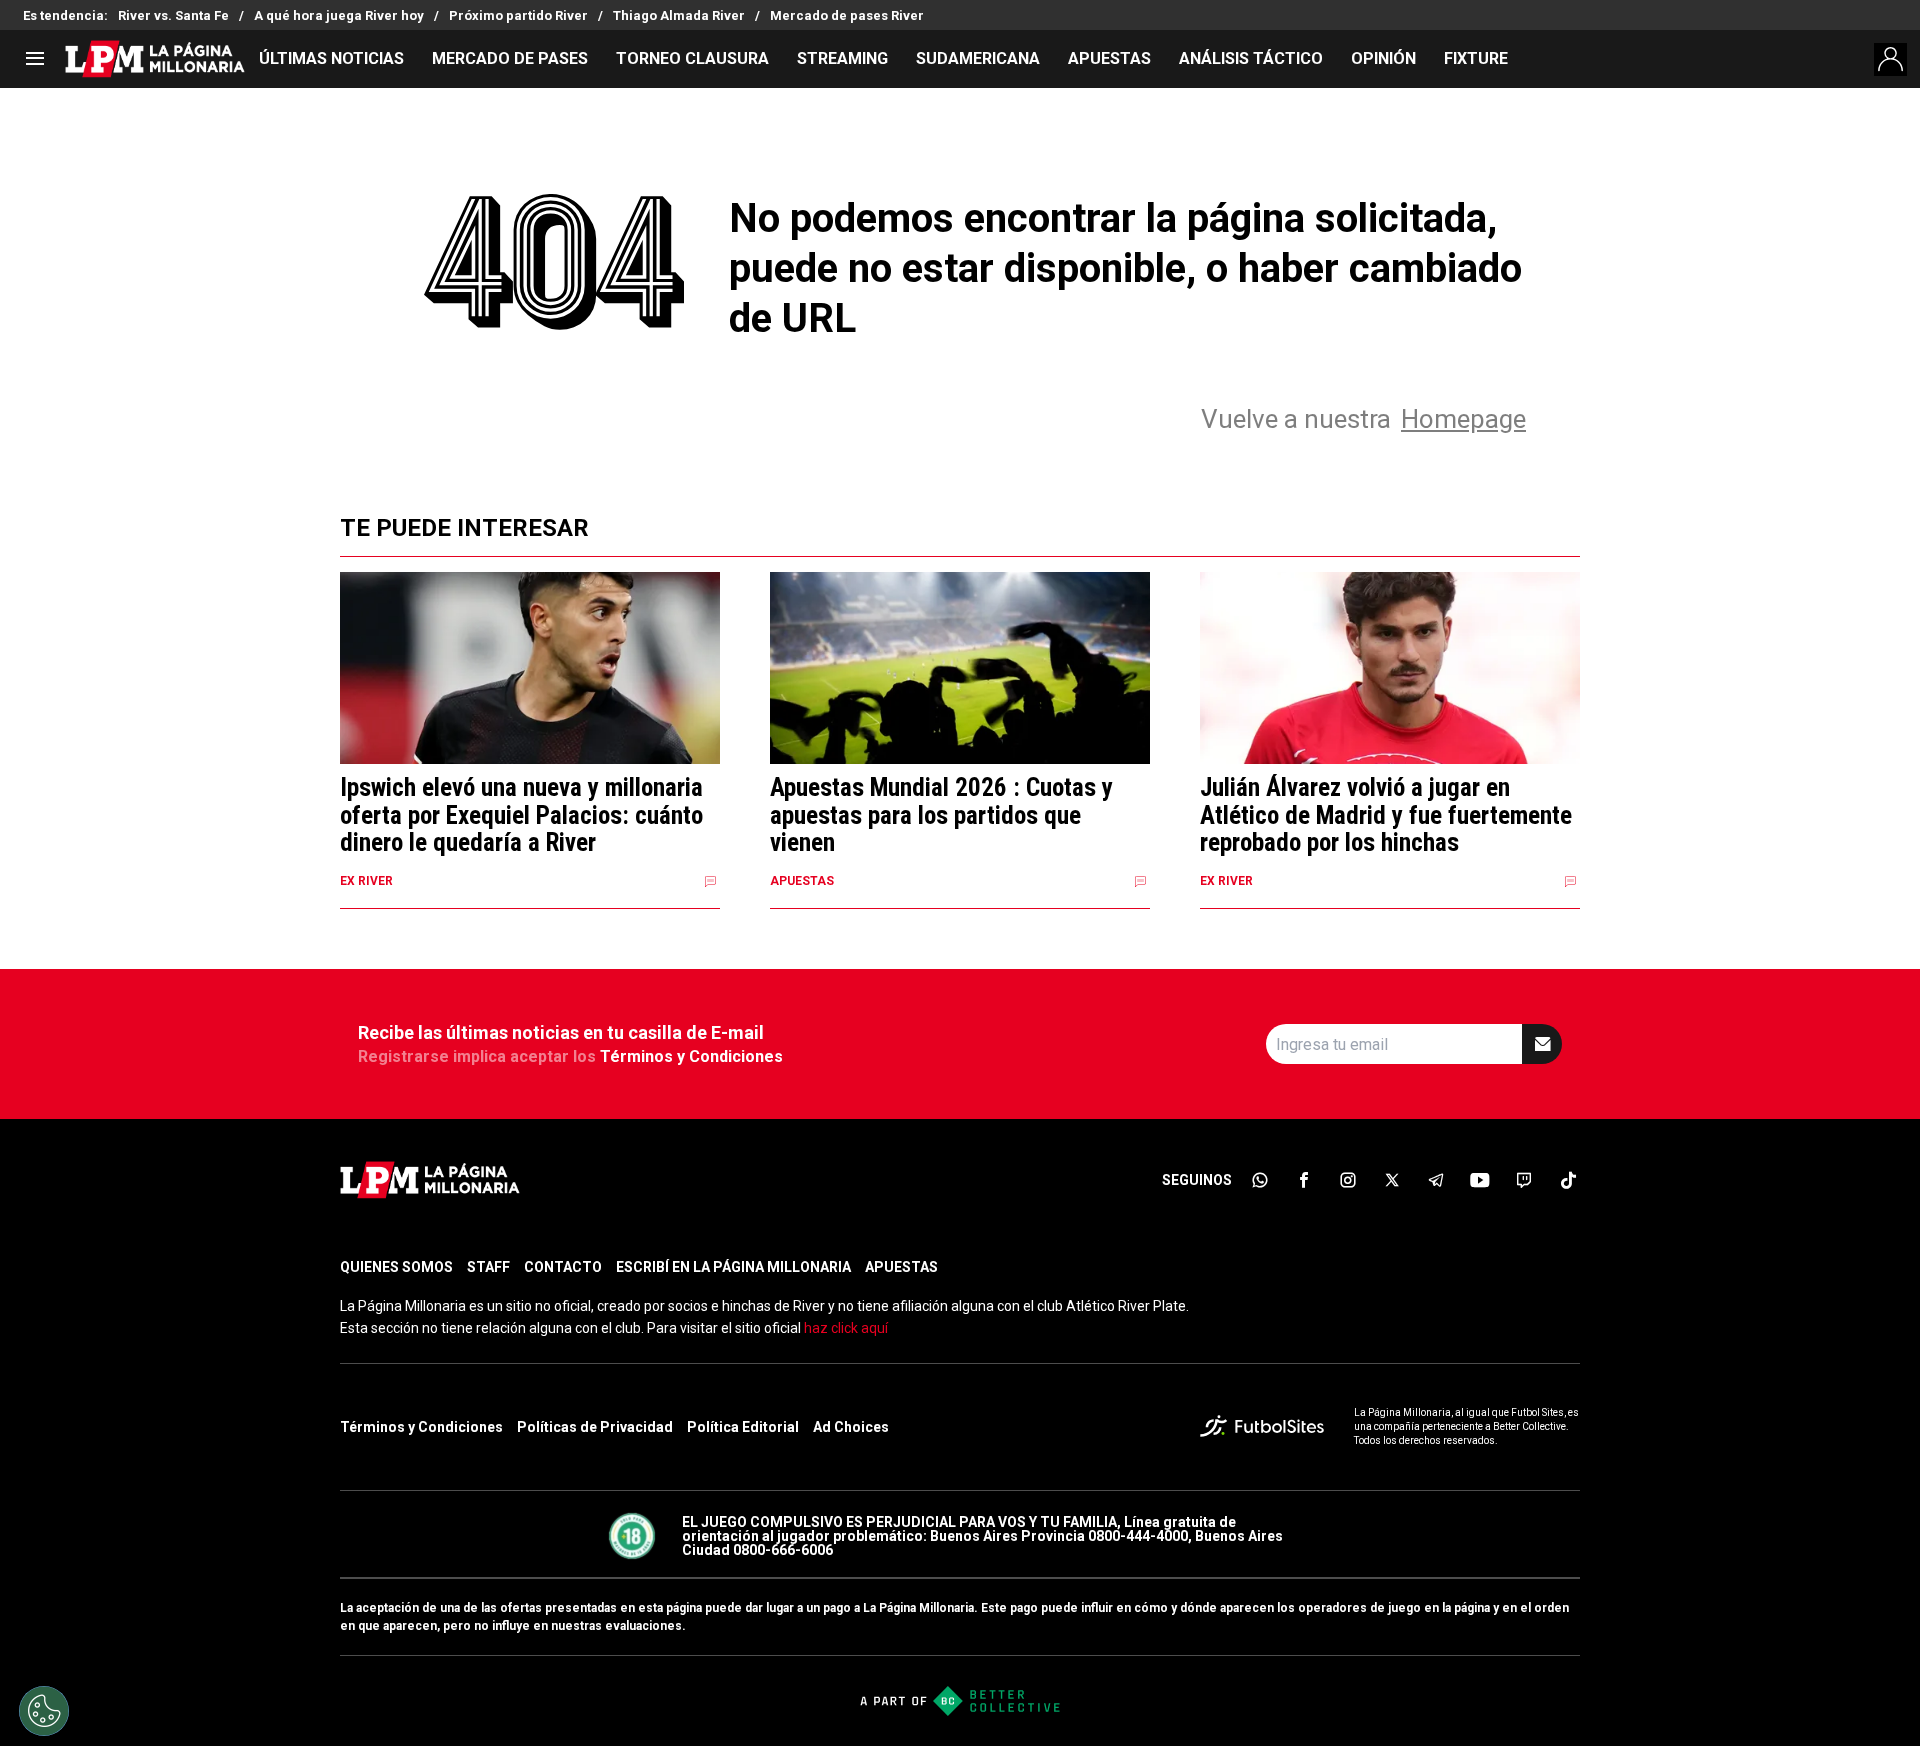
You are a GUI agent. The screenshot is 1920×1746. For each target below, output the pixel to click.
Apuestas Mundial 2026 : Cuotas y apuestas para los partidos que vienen (941, 815)
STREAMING (842, 58)
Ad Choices (851, 1427)
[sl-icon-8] (1568, 1180)
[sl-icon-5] (1436, 1180)
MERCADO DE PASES (510, 58)
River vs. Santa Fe (173, 15)
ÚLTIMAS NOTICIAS (331, 58)
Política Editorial (743, 1427)
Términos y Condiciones (691, 1056)
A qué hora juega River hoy (339, 15)
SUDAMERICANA (978, 58)
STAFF (488, 1267)
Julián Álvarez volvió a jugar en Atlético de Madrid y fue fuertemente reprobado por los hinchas (1386, 815)
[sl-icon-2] (1304, 1180)
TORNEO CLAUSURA (692, 58)
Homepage (1463, 419)
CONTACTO (563, 1267)
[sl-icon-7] (1524, 1180)
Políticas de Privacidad (595, 1427)
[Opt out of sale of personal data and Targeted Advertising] (44, 1711)
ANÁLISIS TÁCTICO (1251, 58)
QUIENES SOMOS (396, 1267)
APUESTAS (1109, 58)
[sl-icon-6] (1480, 1180)
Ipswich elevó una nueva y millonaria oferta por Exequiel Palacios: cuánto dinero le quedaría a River (521, 815)
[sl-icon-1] (1260, 1180)
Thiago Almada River (679, 15)
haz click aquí (846, 1328)
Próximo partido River (518, 15)
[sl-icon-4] (1392, 1180)
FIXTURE (1476, 58)
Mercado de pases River (847, 15)
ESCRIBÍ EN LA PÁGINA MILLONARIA (733, 1267)
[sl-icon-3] (1348, 1180)
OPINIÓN (1383, 58)
